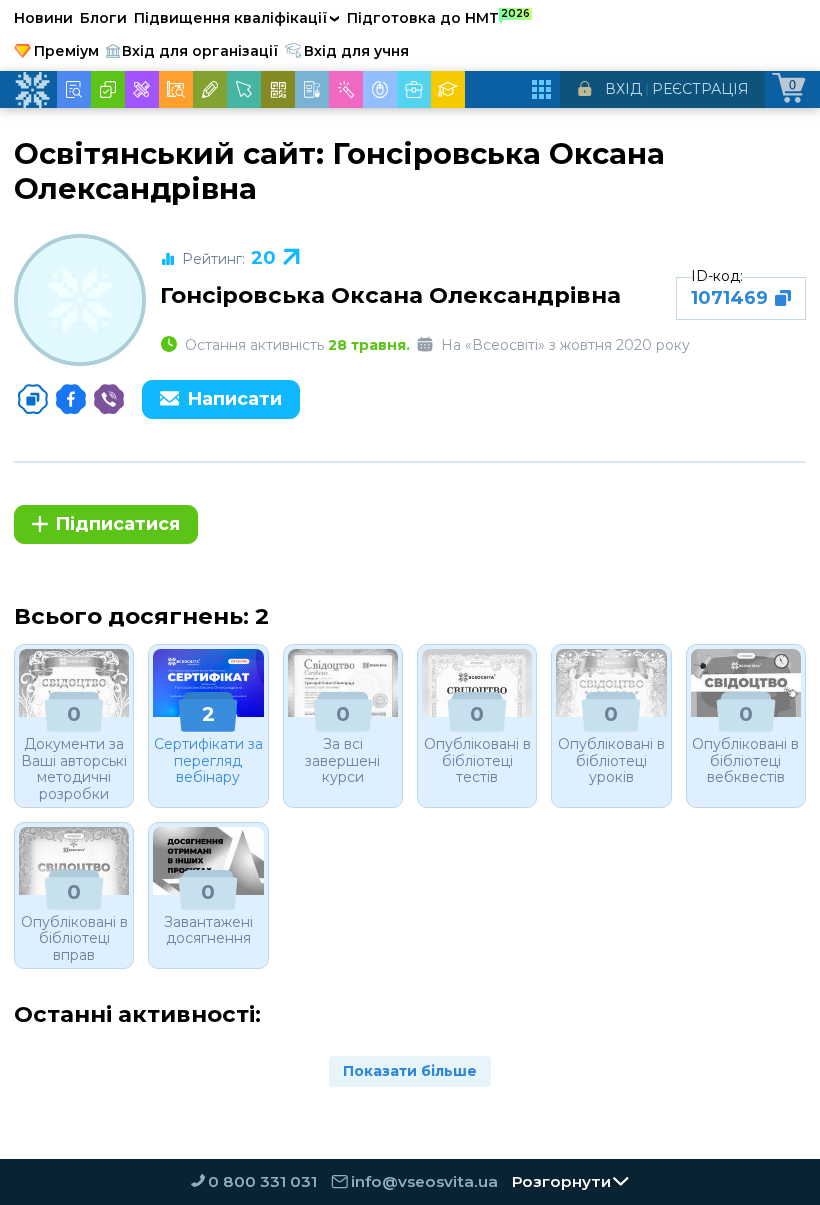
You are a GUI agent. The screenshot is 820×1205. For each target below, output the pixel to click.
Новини (43, 18)
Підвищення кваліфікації (237, 18)
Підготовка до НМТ (438, 17)
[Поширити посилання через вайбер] (109, 399)
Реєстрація (700, 89)
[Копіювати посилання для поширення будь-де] (33, 399)
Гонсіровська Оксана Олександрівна (390, 295)
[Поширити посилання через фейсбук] (71, 399)
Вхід (623, 89)
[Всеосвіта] (32, 90)
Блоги (103, 18)
